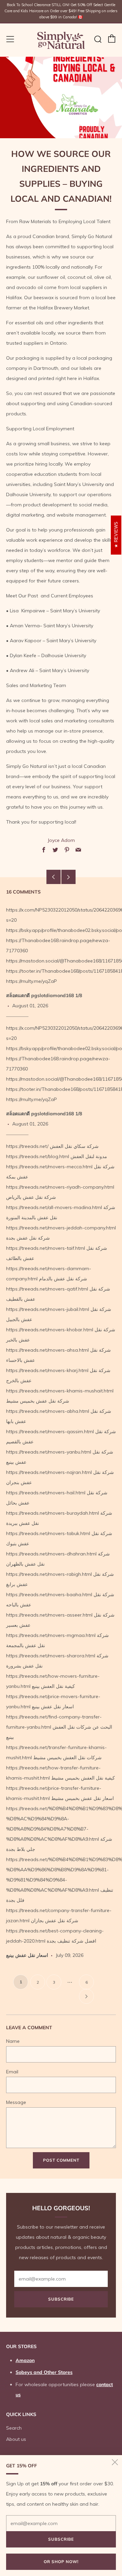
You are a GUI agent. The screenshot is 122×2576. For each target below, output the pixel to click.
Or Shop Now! (61, 2562)
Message (16, 2102)
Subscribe (61, 2299)
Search (14, 2428)
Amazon (25, 2360)
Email (12, 2072)
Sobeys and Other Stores (44, 2372)
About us (16, 2439)
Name (13, 2041)
